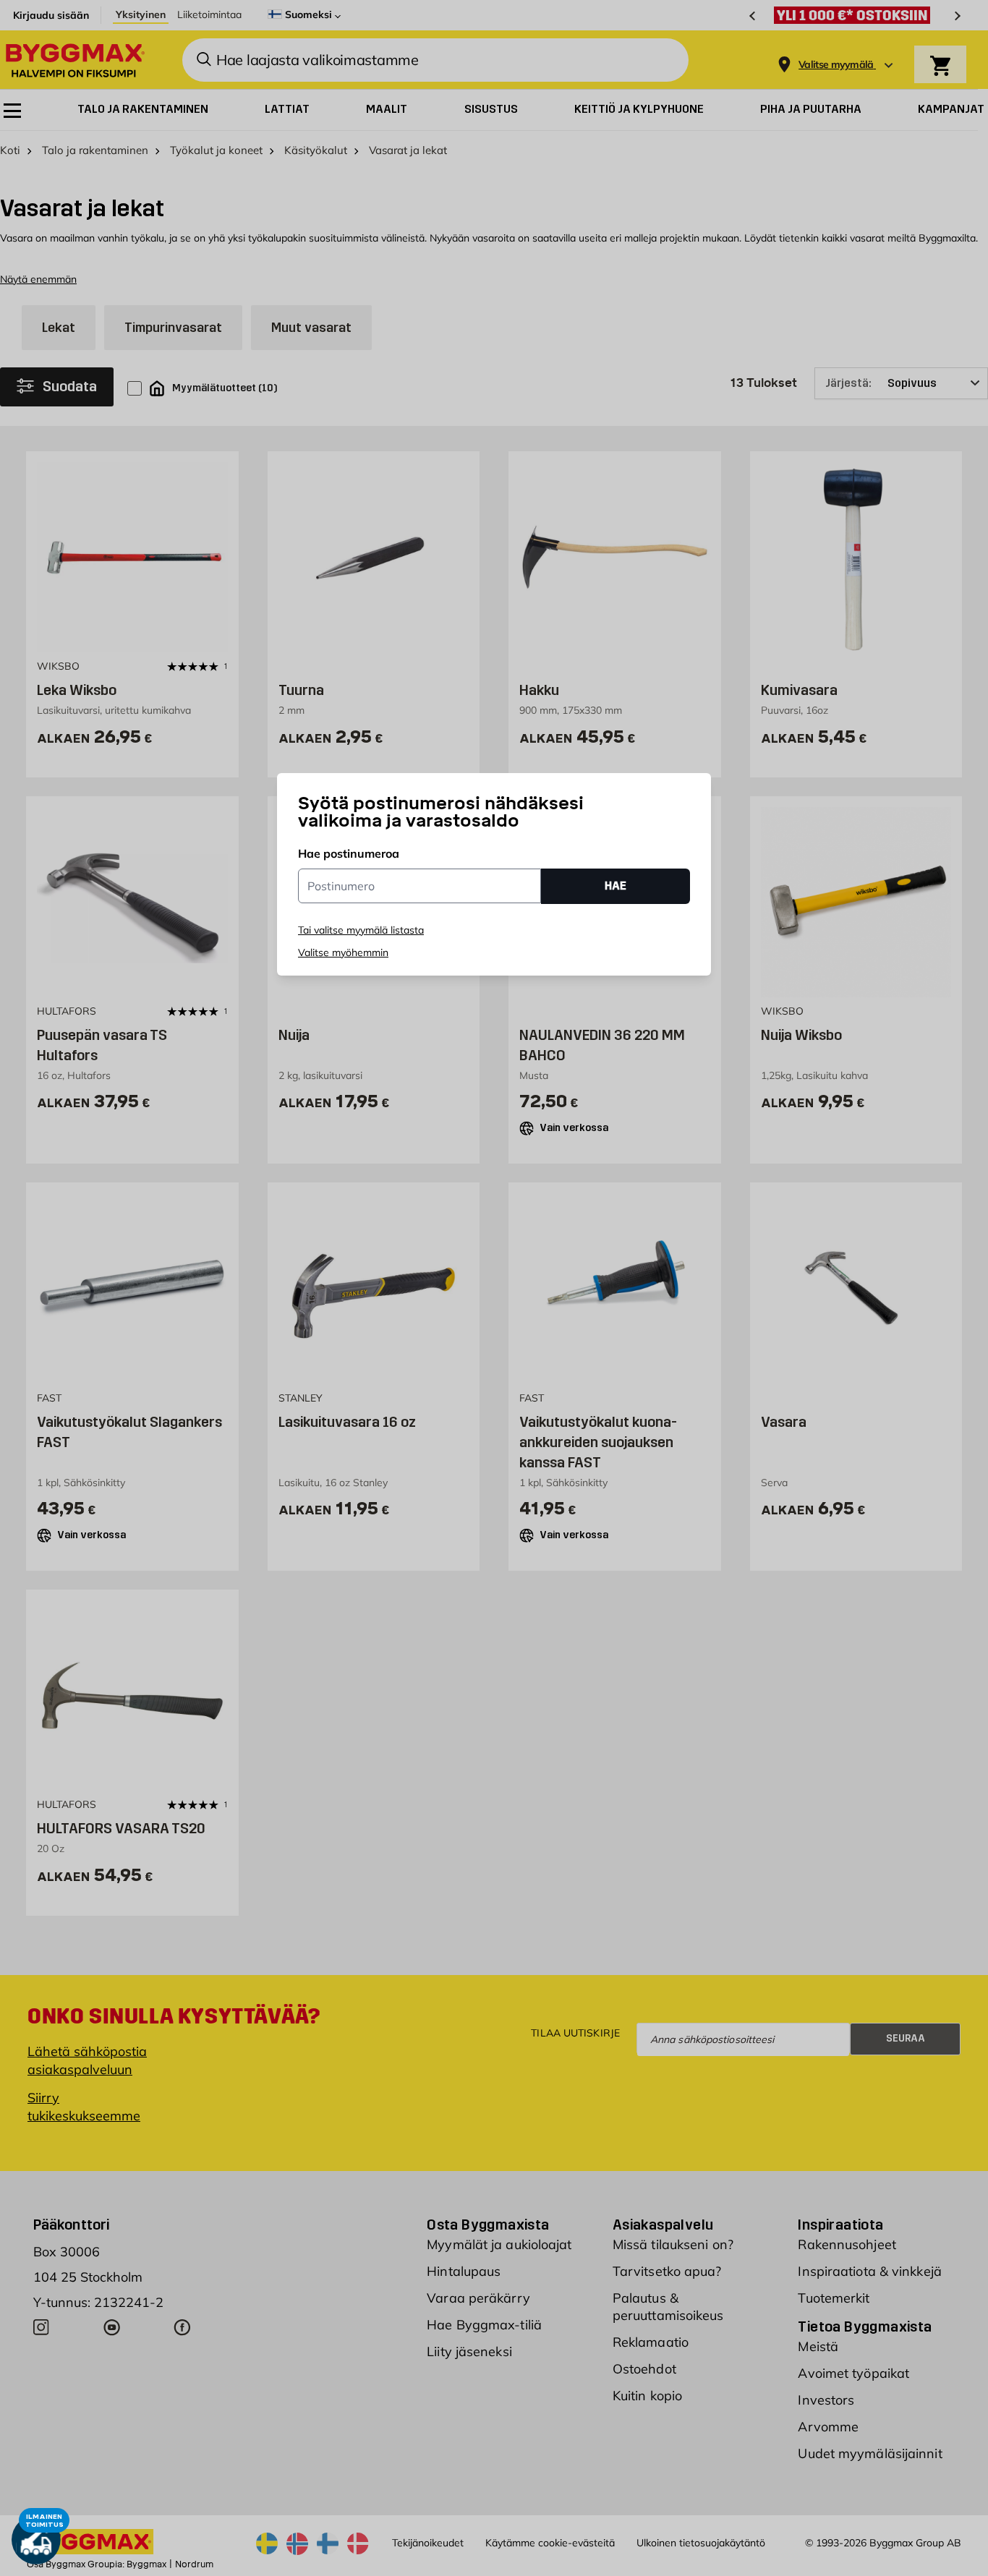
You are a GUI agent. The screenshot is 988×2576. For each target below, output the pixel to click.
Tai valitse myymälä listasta (361, 930)
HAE (616, 886)
